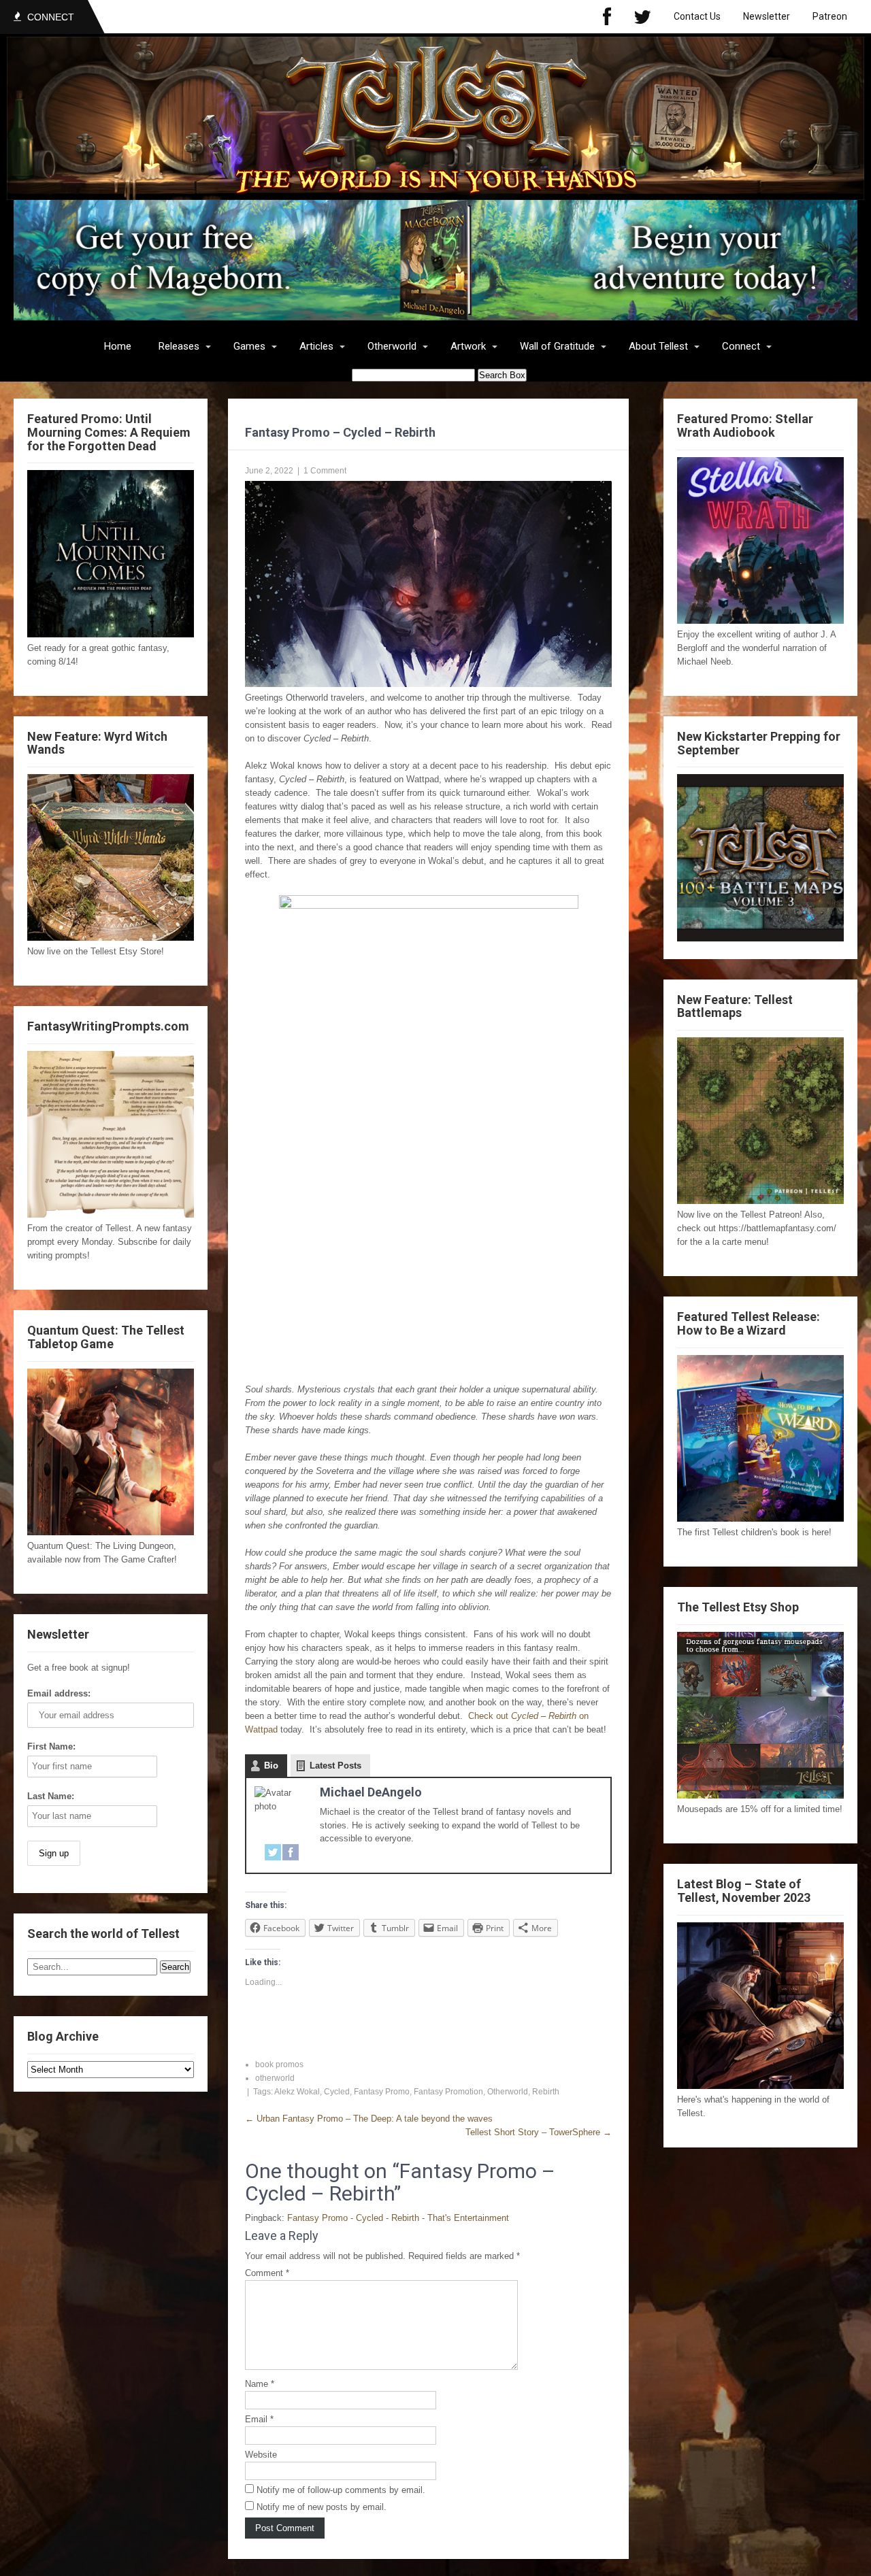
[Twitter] (642, 17)
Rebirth (546, 2092)
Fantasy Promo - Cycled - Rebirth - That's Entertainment (398, 2218)
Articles (316, 346)
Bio (271, 1766)
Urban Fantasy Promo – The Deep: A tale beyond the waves (369, 2119)
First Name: (51, 1746)
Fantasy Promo (382, 2092)
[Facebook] (607, 17)
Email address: (59, 1693)
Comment (267, 2273)
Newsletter (767, 16)
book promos (279, 2064)
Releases (179, 346)
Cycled (337, 2092)
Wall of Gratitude (557, 346)
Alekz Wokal (297, 2092)
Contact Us (697, 16)
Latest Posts (335, 1766)
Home (118, 346)
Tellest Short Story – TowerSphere (539, 2132)
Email (259, 2419)
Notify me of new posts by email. (322, 2507)
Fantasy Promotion (448, 2092)
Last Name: (51, 1796)
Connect (741, 346)
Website (261, 2455)
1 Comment (325, 471)
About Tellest (658, 346)
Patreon (830, 16)
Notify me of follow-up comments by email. (341, 2490)
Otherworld (392, 346)
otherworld (275, 2078)
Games (249, 346)
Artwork (468, 346)
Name (260, 2384)
